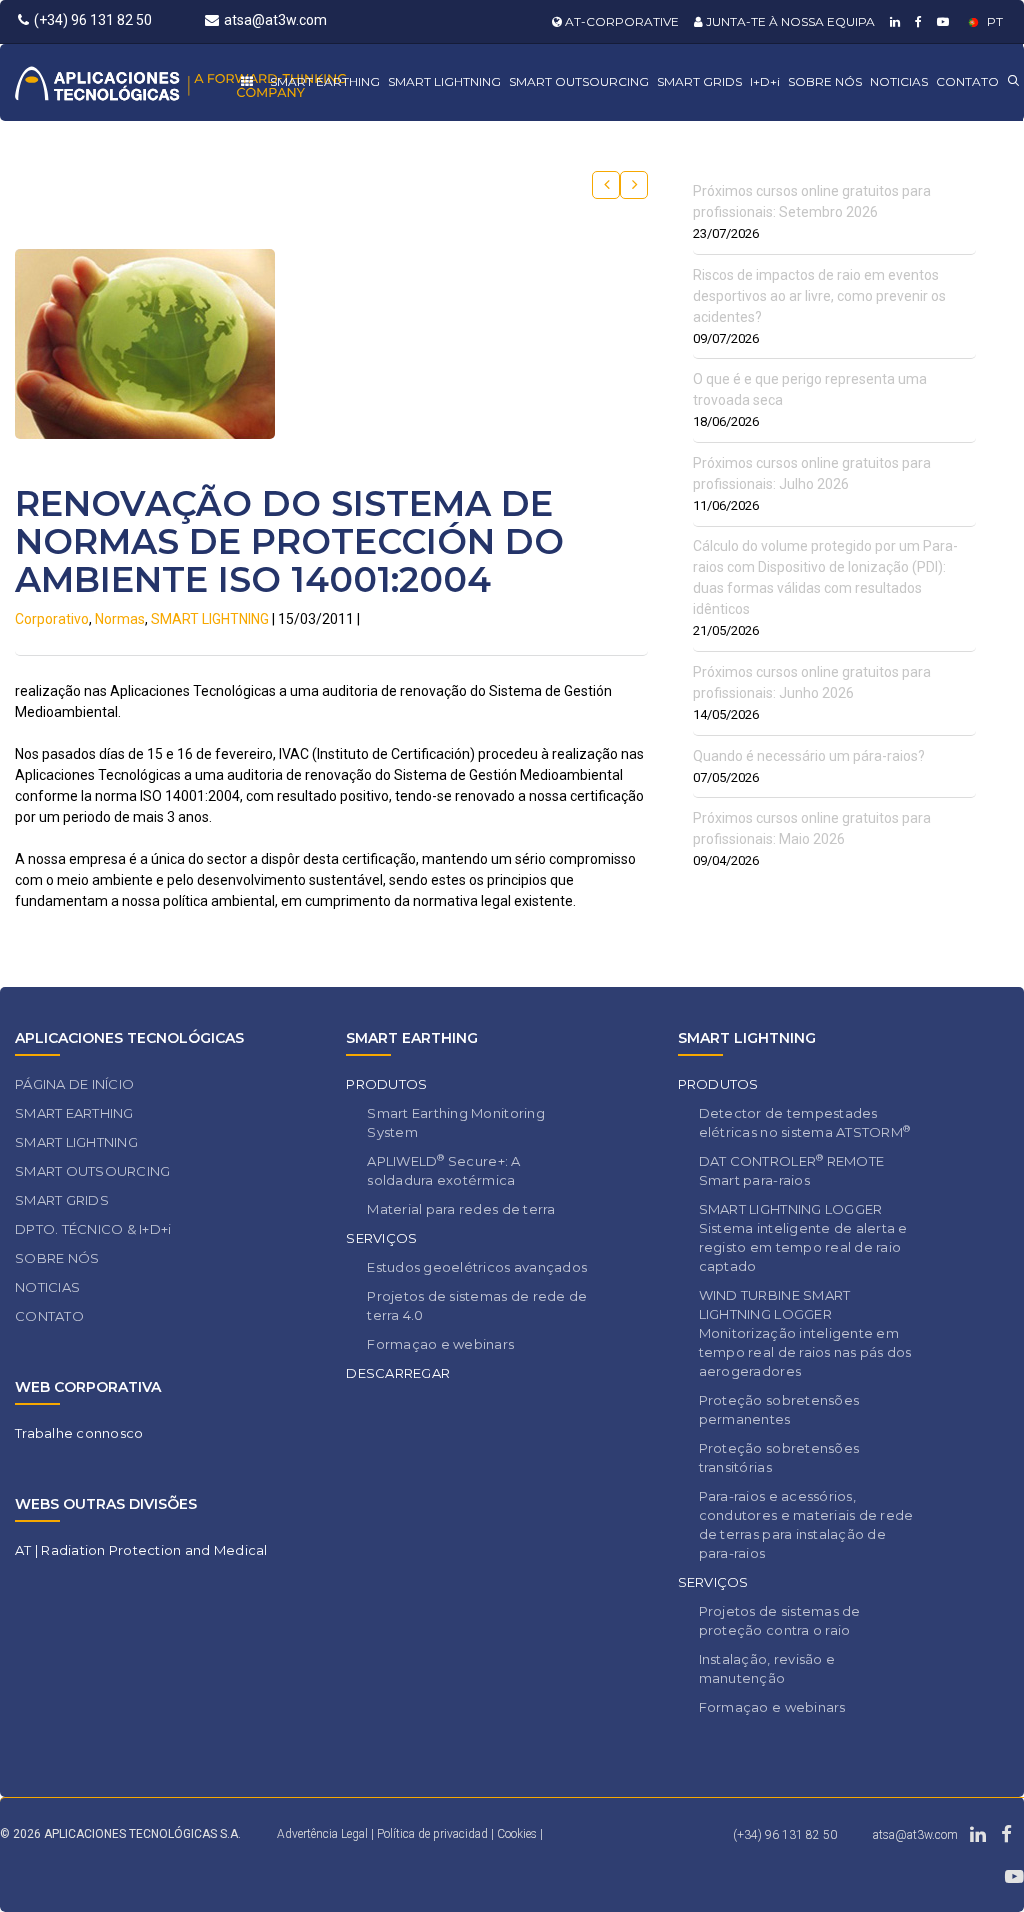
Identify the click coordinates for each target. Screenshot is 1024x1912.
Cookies (517, 1834)
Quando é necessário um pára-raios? (809, 756)
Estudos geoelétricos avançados (477, 1267)
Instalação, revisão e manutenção (767, 1668)
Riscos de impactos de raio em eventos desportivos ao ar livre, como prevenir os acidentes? (819, 296)
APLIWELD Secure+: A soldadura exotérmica (443, 1170)
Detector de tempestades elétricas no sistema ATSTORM (805, 1122)
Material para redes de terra (461, 1209)
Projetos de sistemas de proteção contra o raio (780, 1620)
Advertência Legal (322, 1834)
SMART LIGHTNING (444, 81)
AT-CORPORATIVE (620, 21)
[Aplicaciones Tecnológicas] (180, 82)
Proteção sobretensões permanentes (779, 1409)
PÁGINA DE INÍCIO (74, 1084)
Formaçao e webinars (440, 1344)
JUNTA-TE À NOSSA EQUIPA (789, 21)
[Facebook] (916, 21)
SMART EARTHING (325, 81)
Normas (120, 619)
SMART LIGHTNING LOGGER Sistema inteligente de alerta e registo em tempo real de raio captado (803, 1237)
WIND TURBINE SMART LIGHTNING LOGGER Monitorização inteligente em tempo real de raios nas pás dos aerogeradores (805, 1333)
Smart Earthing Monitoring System (456, 1122)
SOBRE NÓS (825, 81)
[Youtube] (940, 21)
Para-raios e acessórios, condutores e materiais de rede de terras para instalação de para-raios (806, 1524)
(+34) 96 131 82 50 (93, 20)
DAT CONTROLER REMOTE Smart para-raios (791, 1170)
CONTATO (967, 81)
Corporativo (52, 619)
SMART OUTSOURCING (579, 81)
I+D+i (765, 81)
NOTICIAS (899, 81)
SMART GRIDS (699, 81)
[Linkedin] (892, 21)
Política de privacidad (434, 1834)
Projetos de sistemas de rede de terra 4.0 (477, 1305)
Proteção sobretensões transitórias (779, 1457)
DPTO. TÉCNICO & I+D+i (93, 1229)
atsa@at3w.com (275, 20)
